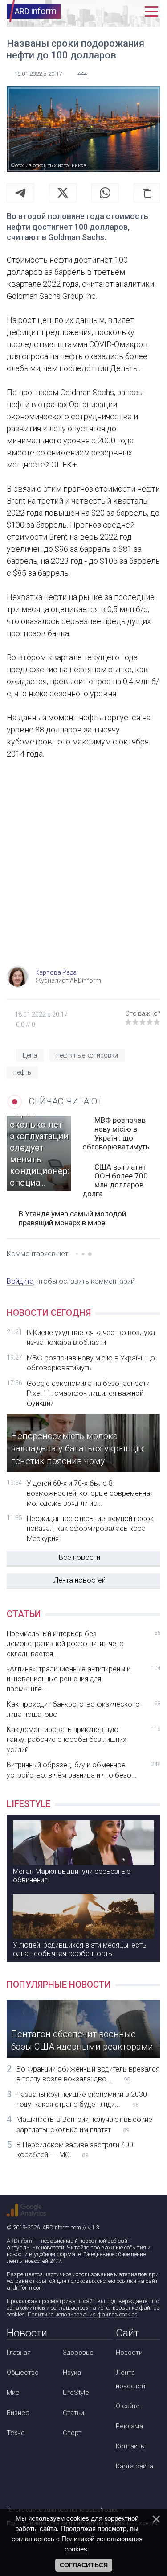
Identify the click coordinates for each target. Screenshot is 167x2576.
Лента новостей (79, 1580)
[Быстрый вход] (132, 11)
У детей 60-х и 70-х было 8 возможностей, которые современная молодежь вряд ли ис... (90, 1493)
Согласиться (84, 2565)
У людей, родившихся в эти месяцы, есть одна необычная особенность (80, 1949)
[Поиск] (112, 11)
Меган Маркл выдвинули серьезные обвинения (72, 1876)
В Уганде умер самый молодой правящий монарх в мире (72, 1218)
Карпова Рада (56, 972)
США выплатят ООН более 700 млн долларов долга (115, 1180)
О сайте (128, 2406)
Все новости (79, 1557)
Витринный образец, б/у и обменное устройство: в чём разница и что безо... (83, 1770)
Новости (129, 2353)
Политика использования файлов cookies (83, 2314)
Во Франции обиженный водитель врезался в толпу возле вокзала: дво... (88, 2074)
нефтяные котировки (87, 1055)
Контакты (131, 2446)
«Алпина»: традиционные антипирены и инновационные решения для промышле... (83, 1679)
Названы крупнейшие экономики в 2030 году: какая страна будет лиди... (82, 2099)
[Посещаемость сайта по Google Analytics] (26, 2210)
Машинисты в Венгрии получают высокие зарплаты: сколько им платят (84, 2124)
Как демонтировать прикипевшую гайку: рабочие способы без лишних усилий (83, 1740)
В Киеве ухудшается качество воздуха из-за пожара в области (91, 1338)
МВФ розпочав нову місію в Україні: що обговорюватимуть (116, 1133)
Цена (30, 1055)
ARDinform (20, 2241)
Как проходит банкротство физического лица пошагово (83, 1709)
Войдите (20, 1281)
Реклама (129, 2426)
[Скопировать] (147, 193)
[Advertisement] (83, 873)
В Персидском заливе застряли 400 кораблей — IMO (75, 2150)
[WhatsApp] (105, 193)
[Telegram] (20, 193)
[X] (63, 193)
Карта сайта (134, 2466)
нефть (22, 1072)
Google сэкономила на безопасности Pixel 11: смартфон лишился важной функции (88, 1393)
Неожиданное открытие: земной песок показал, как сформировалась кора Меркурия (90, 1529)
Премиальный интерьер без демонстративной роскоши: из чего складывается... (83, 1644)
